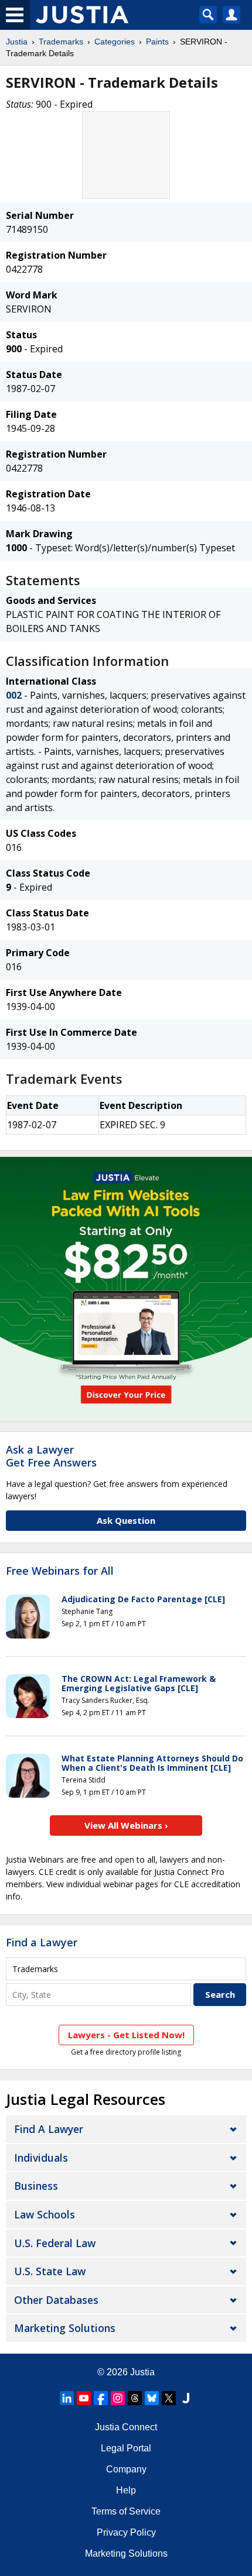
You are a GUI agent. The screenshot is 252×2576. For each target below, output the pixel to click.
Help (126, 2490)
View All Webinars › (126, 1825)
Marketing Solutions (65, 2328)
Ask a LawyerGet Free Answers (51, 1456)
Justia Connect (126, 2427)
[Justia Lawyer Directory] (186, 2398)
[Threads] (135, 2398)
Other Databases (56, 2300)
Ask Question (126, 1520)
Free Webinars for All (60, 1571)
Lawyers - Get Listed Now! (126, 2035)
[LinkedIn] (67, 2398)
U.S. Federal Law (55, 2243)
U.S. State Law (50, 2271)
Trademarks (61, 42)
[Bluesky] (152, 2398)
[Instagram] (118, 2398)
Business (36, 2186)
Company (126, 2469)
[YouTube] (84, 2398)
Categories (115, 42)
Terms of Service (126, 2511)
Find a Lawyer (42, 1942)
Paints (157, 42)
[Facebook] (101, 2398)
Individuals (41, 2158)
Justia (17, 42)
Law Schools (45, 2214)
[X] (169, 2398)
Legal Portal (126, 2448)
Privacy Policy (126, 2532)
